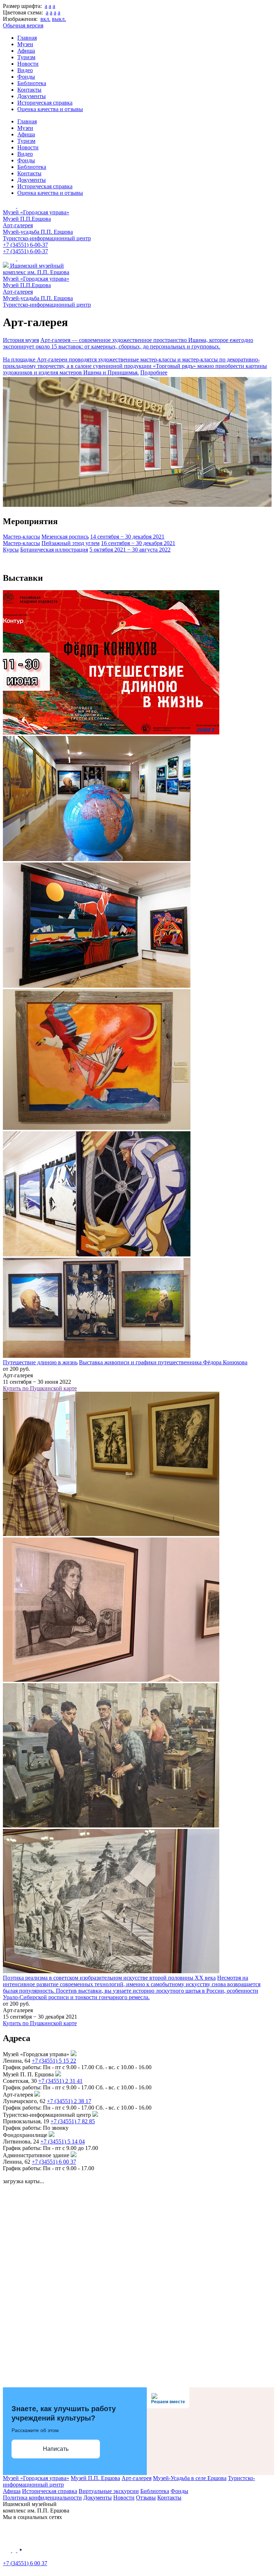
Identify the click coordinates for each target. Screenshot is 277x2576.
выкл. (59, 19)
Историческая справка (45, 103)
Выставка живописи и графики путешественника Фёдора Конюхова (163, 1362)
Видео (25, 70)
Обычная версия (23, 25)
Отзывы (146, 2498)
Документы (32, 96)
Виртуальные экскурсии (109, 2491)
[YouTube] (21, 2550)
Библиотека (32, 83)
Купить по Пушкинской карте (40, 1388)
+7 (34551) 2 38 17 (69, 2101)
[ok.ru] (15, 2550)
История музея (21, 340)
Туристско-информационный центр (47, 238)
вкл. (45, 19)
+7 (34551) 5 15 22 (54, 2061)
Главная (27, 38)
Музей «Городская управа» (36, 212)
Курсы (11, 550)
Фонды (26, 77)
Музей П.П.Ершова (27, 219)
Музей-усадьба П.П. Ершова (38, 232)
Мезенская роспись (65, 537)
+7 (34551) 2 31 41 (60, 2081)
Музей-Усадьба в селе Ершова (190, 2478)
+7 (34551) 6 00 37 (54, 2162)
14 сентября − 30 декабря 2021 (127, 537)
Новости (28, 64)
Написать (56, 2449)
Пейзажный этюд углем (71, 543)
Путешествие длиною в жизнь (40, 1362)
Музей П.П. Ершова (95, 2478)
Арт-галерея (18, 225)
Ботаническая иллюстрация (54, 550)
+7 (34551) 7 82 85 (73, 2121)
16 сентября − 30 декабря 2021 (138, 543)
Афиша (26, 51)
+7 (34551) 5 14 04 (63, 2141)
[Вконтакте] (8, 2550)
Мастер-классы (21, 537)
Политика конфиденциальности (42, 2498)
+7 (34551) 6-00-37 (25, 245)
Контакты (29, 90)
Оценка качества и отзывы (50, 109)
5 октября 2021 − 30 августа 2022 (130, 550)
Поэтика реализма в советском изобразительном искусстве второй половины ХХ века (109, 1978)
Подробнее (154, 372)
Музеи (25, 44)
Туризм (26, 57)
